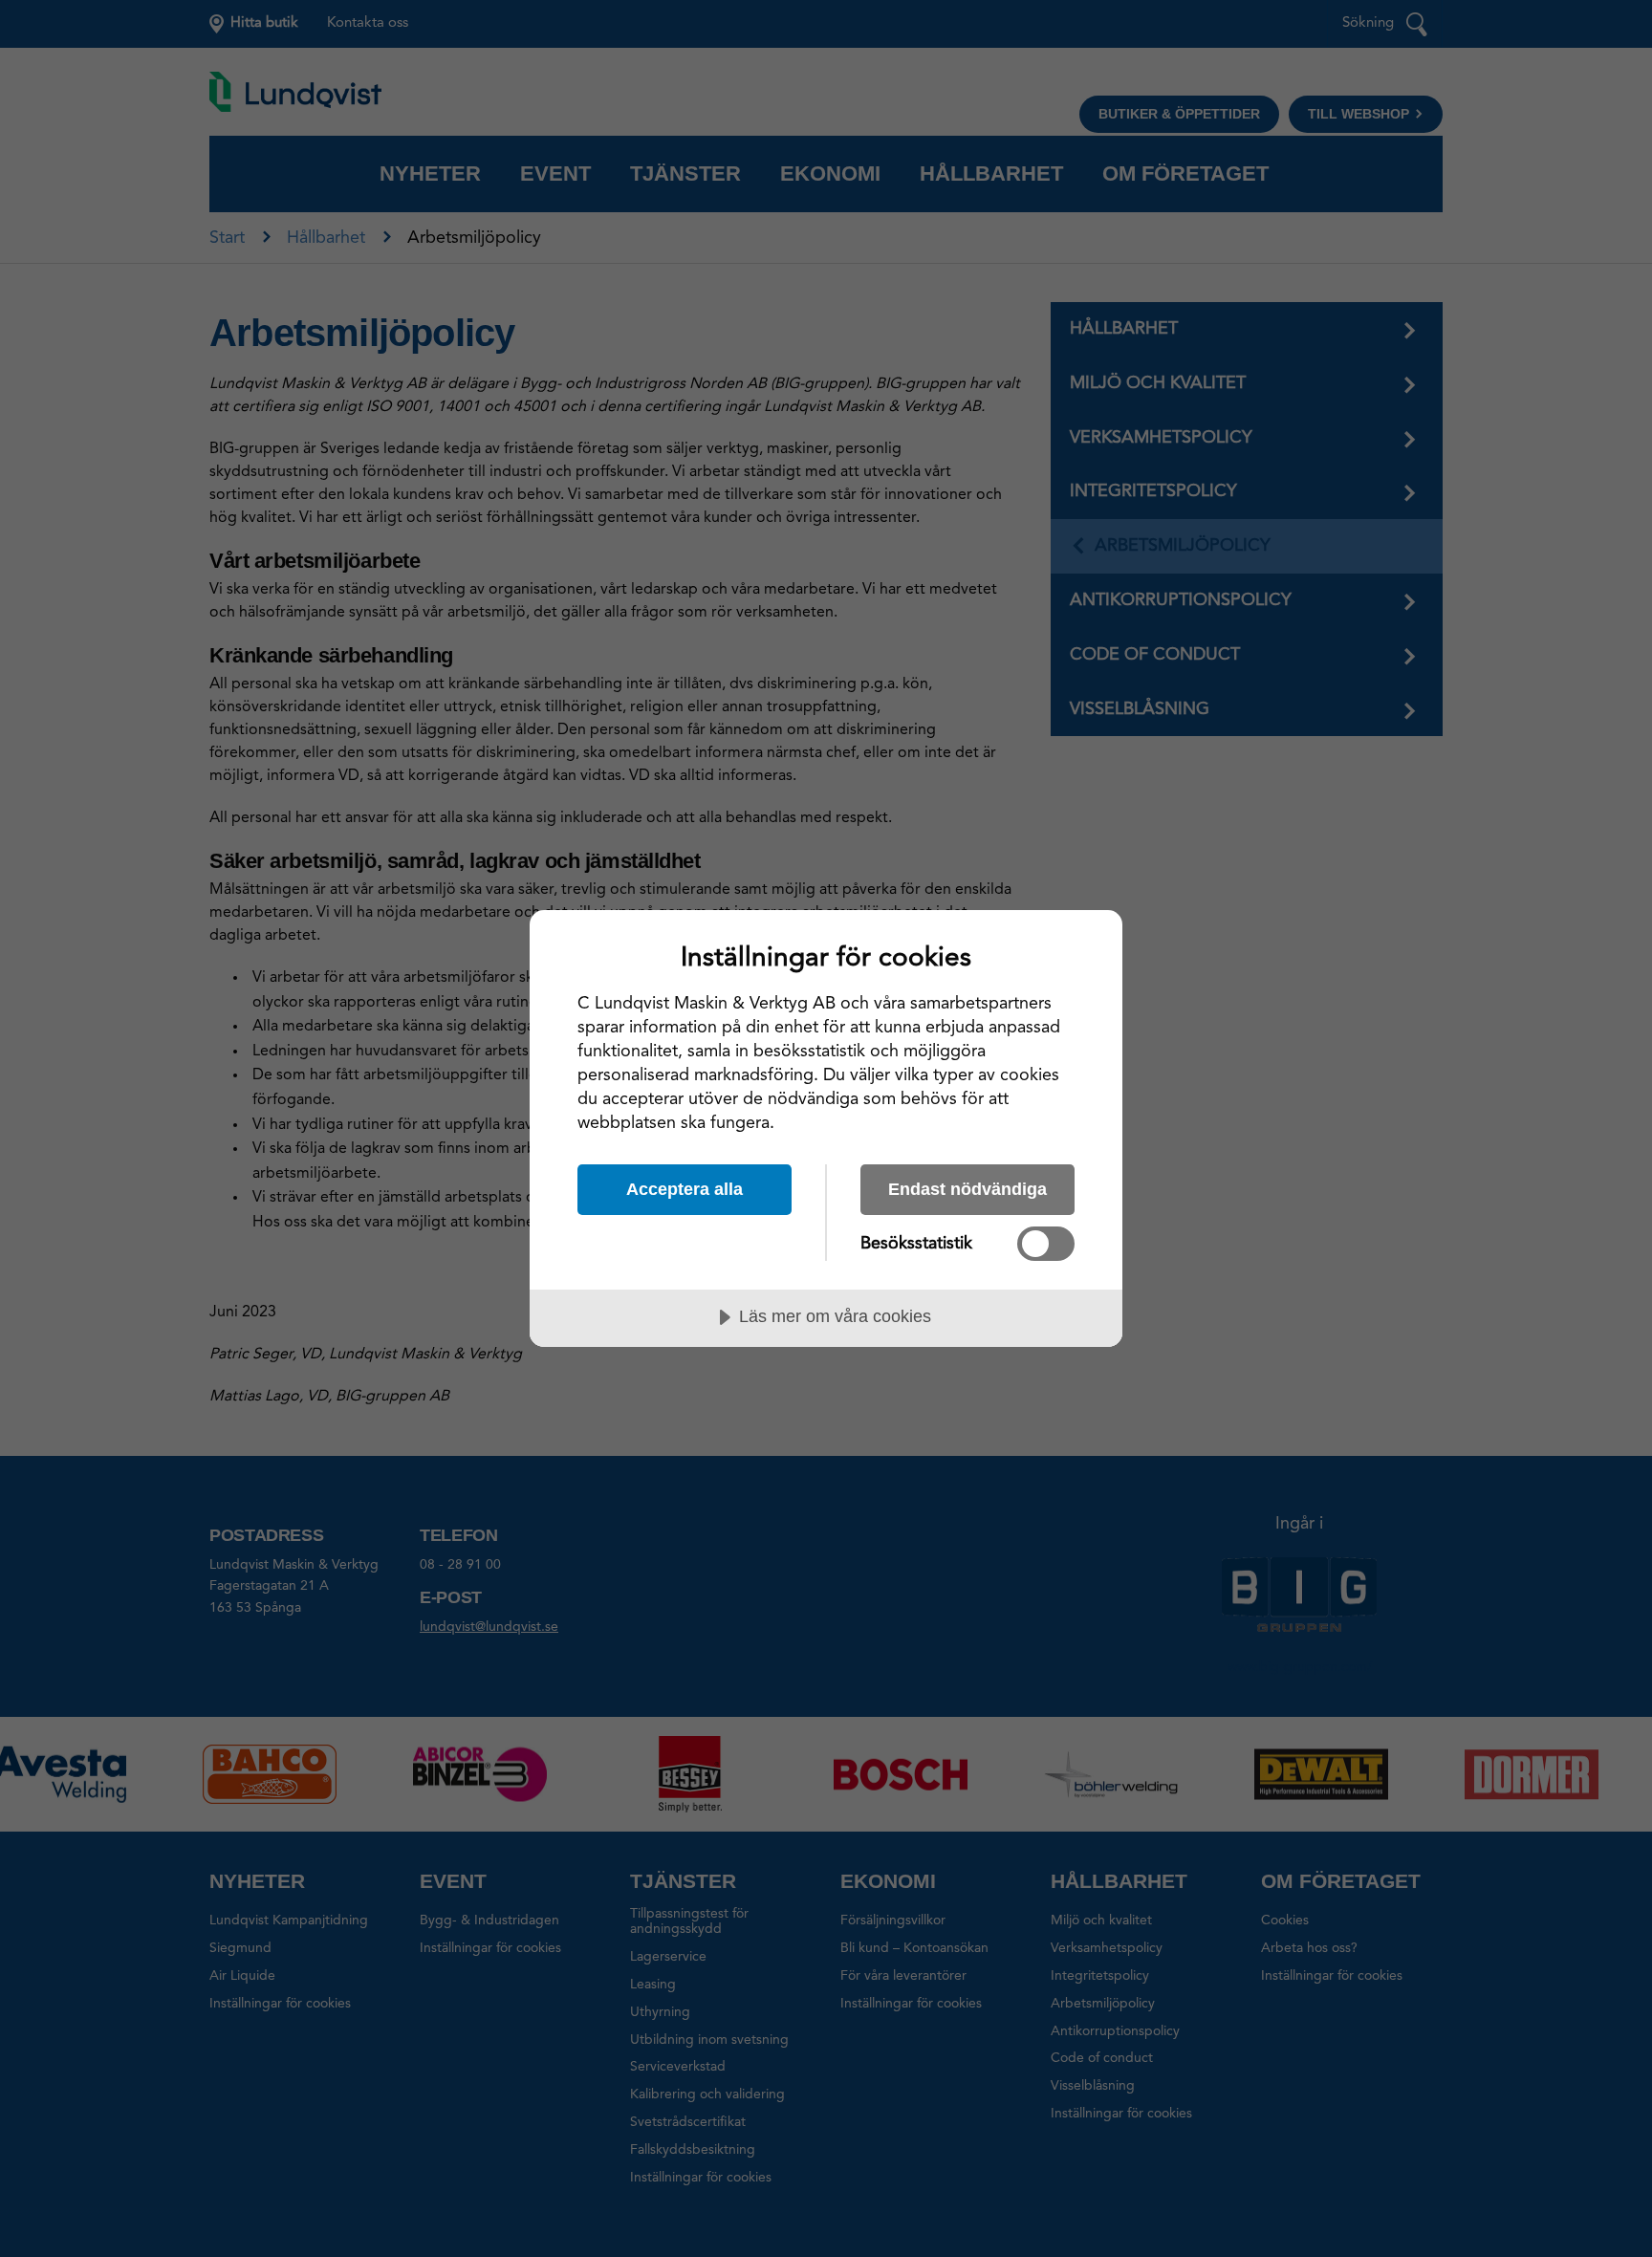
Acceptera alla (685, 1189)
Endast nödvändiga (967, 1189)
